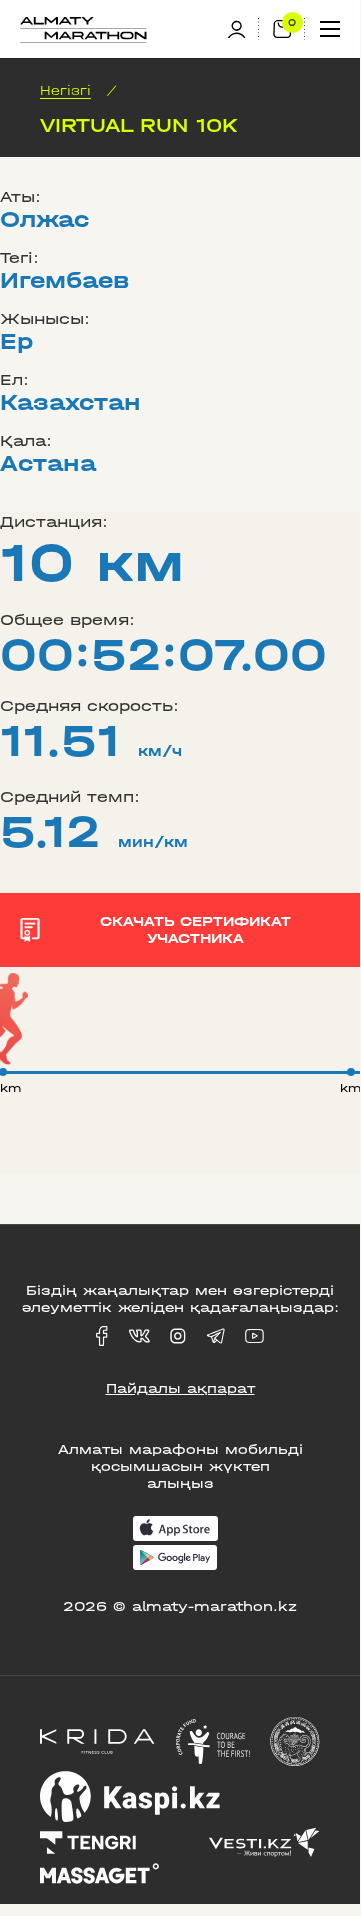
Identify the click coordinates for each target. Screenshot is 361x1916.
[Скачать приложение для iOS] (175, 1530)
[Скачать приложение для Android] (175, 1559)
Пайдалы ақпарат (180, 1388)
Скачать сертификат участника (195, 930)
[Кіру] (243, 29)
